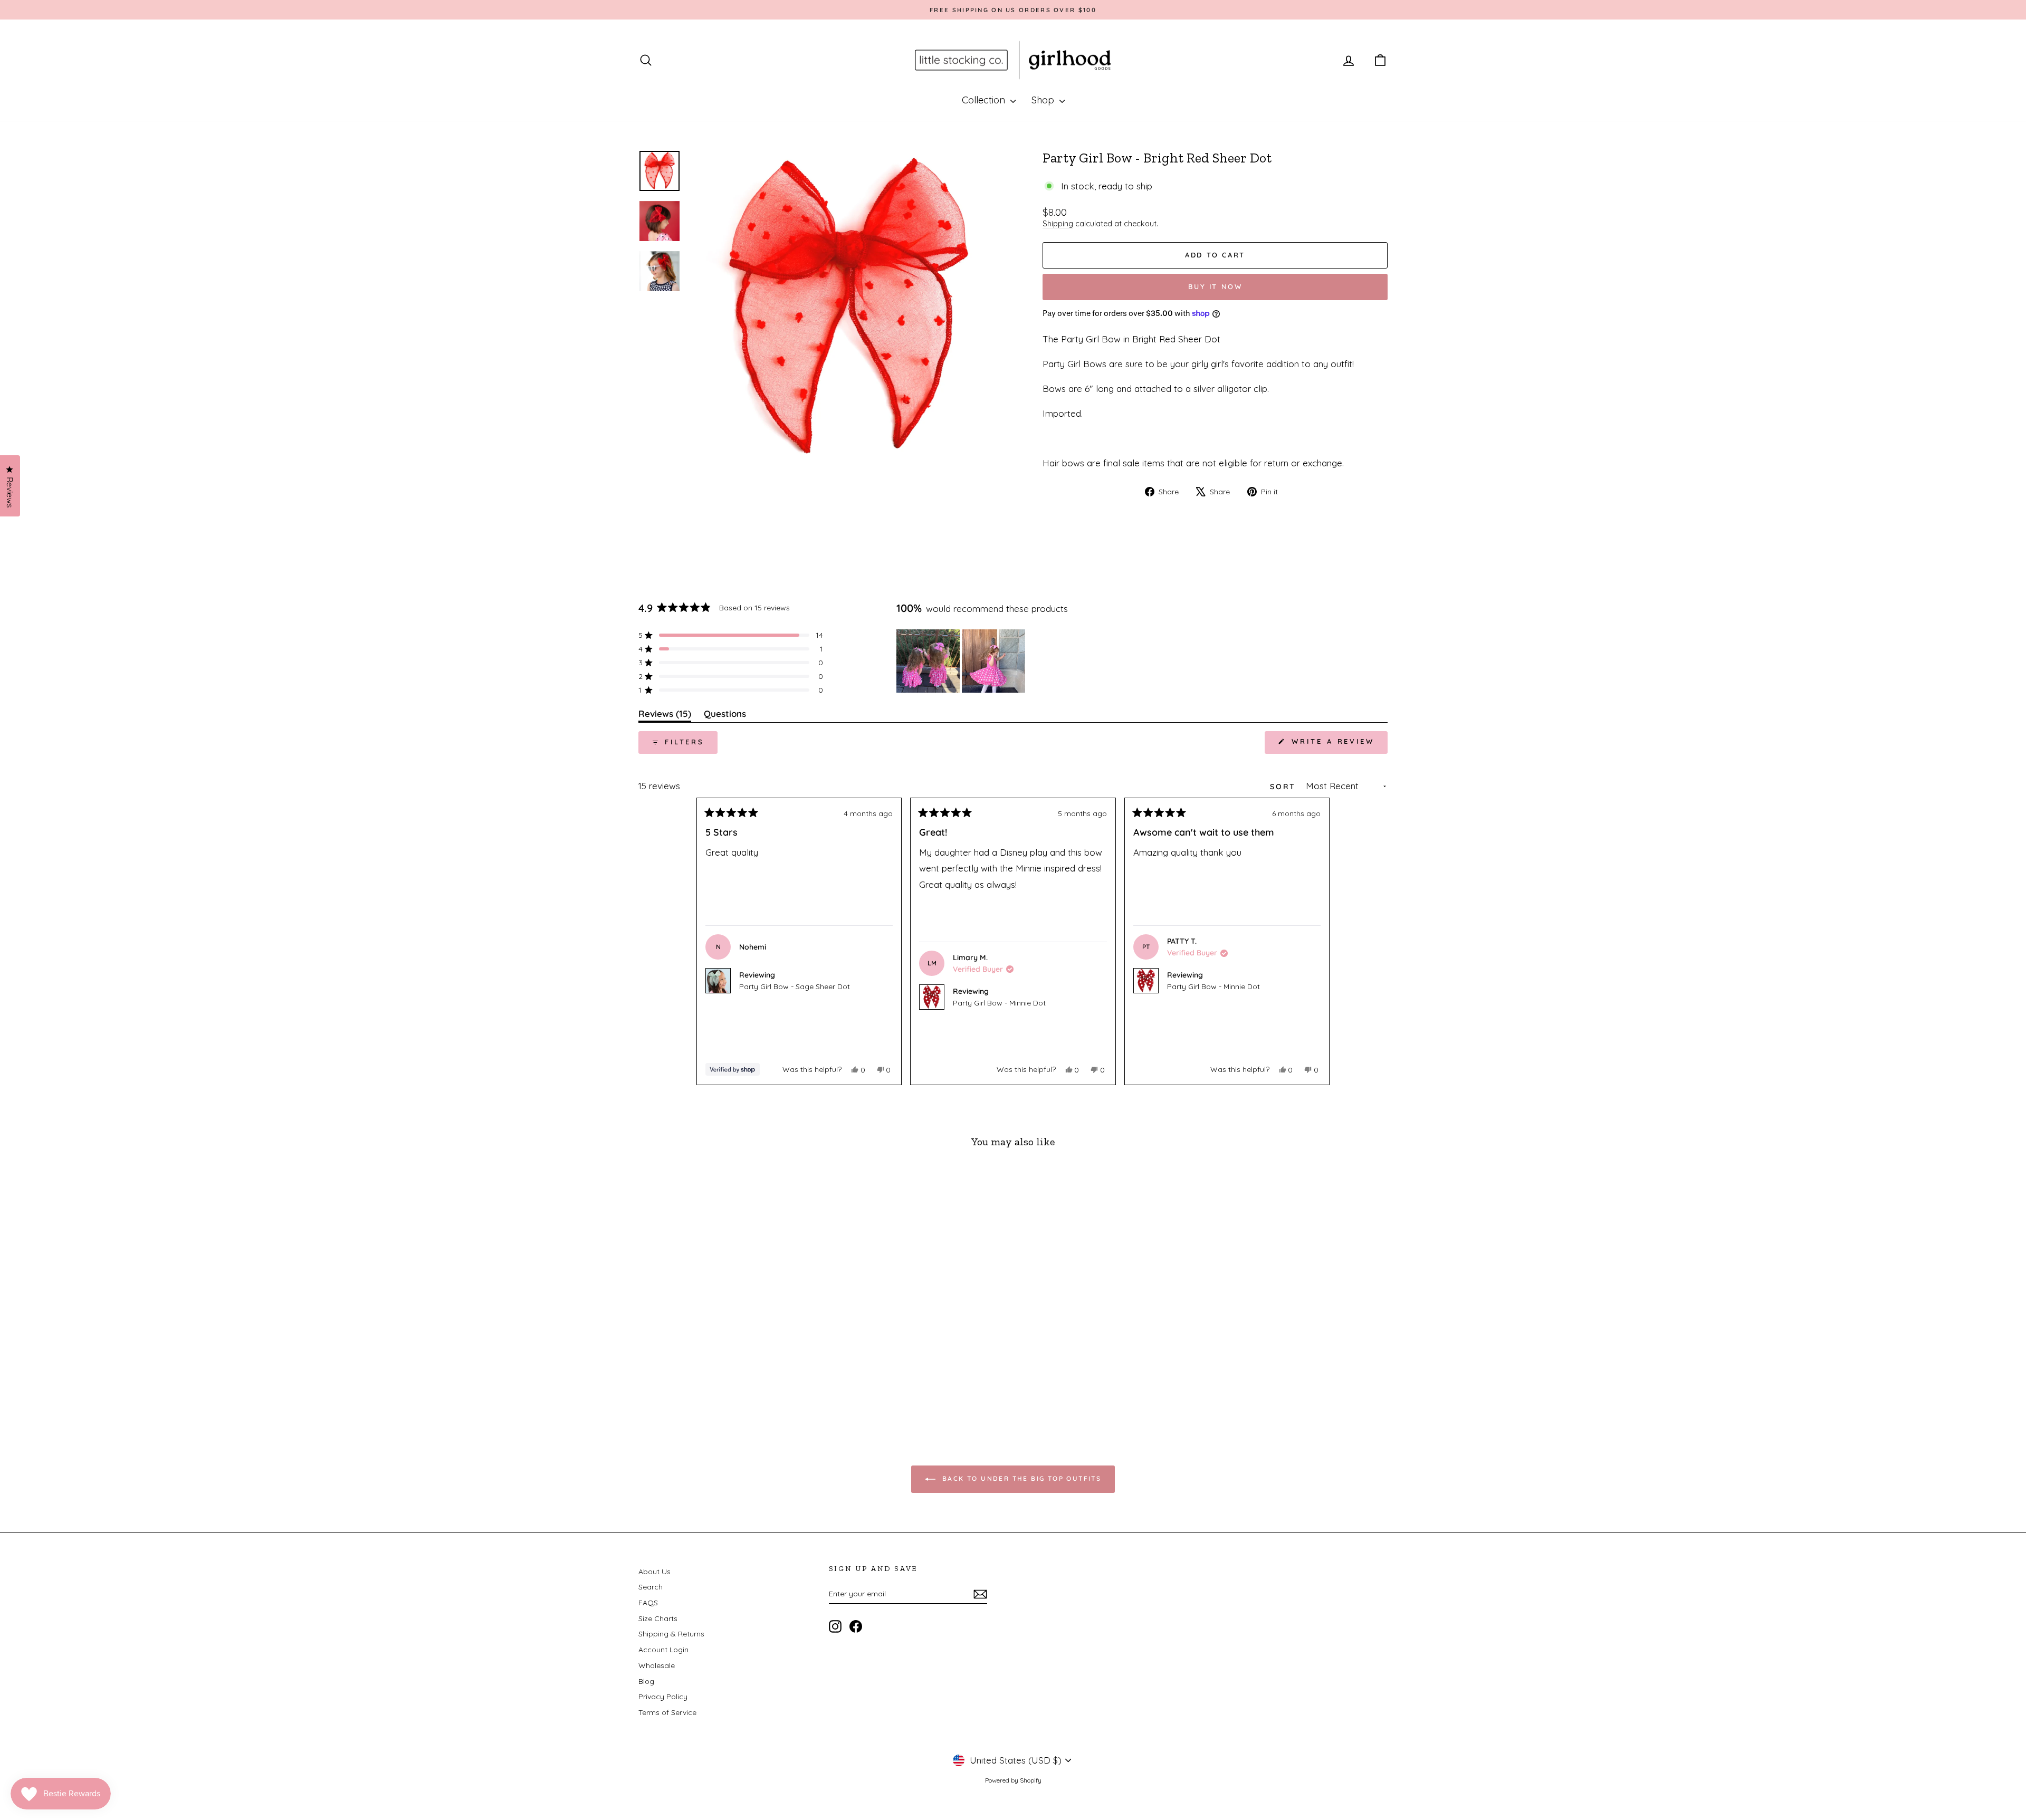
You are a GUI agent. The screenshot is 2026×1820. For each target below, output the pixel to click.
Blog (646, 1681)
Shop (1044, 100)
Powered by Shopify (1013, 1780)
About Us (654, 1572)
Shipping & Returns (671, 1634)
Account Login (663, 1650)
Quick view (728, 1342)
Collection (985, 100)
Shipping (1058, 224)
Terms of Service (667, 1712)
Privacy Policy (663, 1697)
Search (651, 1587)
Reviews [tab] (665, 716)
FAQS (648, 1603)
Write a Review (1338, 745)
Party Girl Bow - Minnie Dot (999, 1003)
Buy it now (1215, 286)
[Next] (1317, 942)
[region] (962, 661)
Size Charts (658, 1618)
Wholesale (657, 1665)
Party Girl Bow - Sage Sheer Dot (795, 986)
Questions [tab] (725, 716)
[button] (731, 635)
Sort (1285, 787)
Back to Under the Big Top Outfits (1021, 1478)
